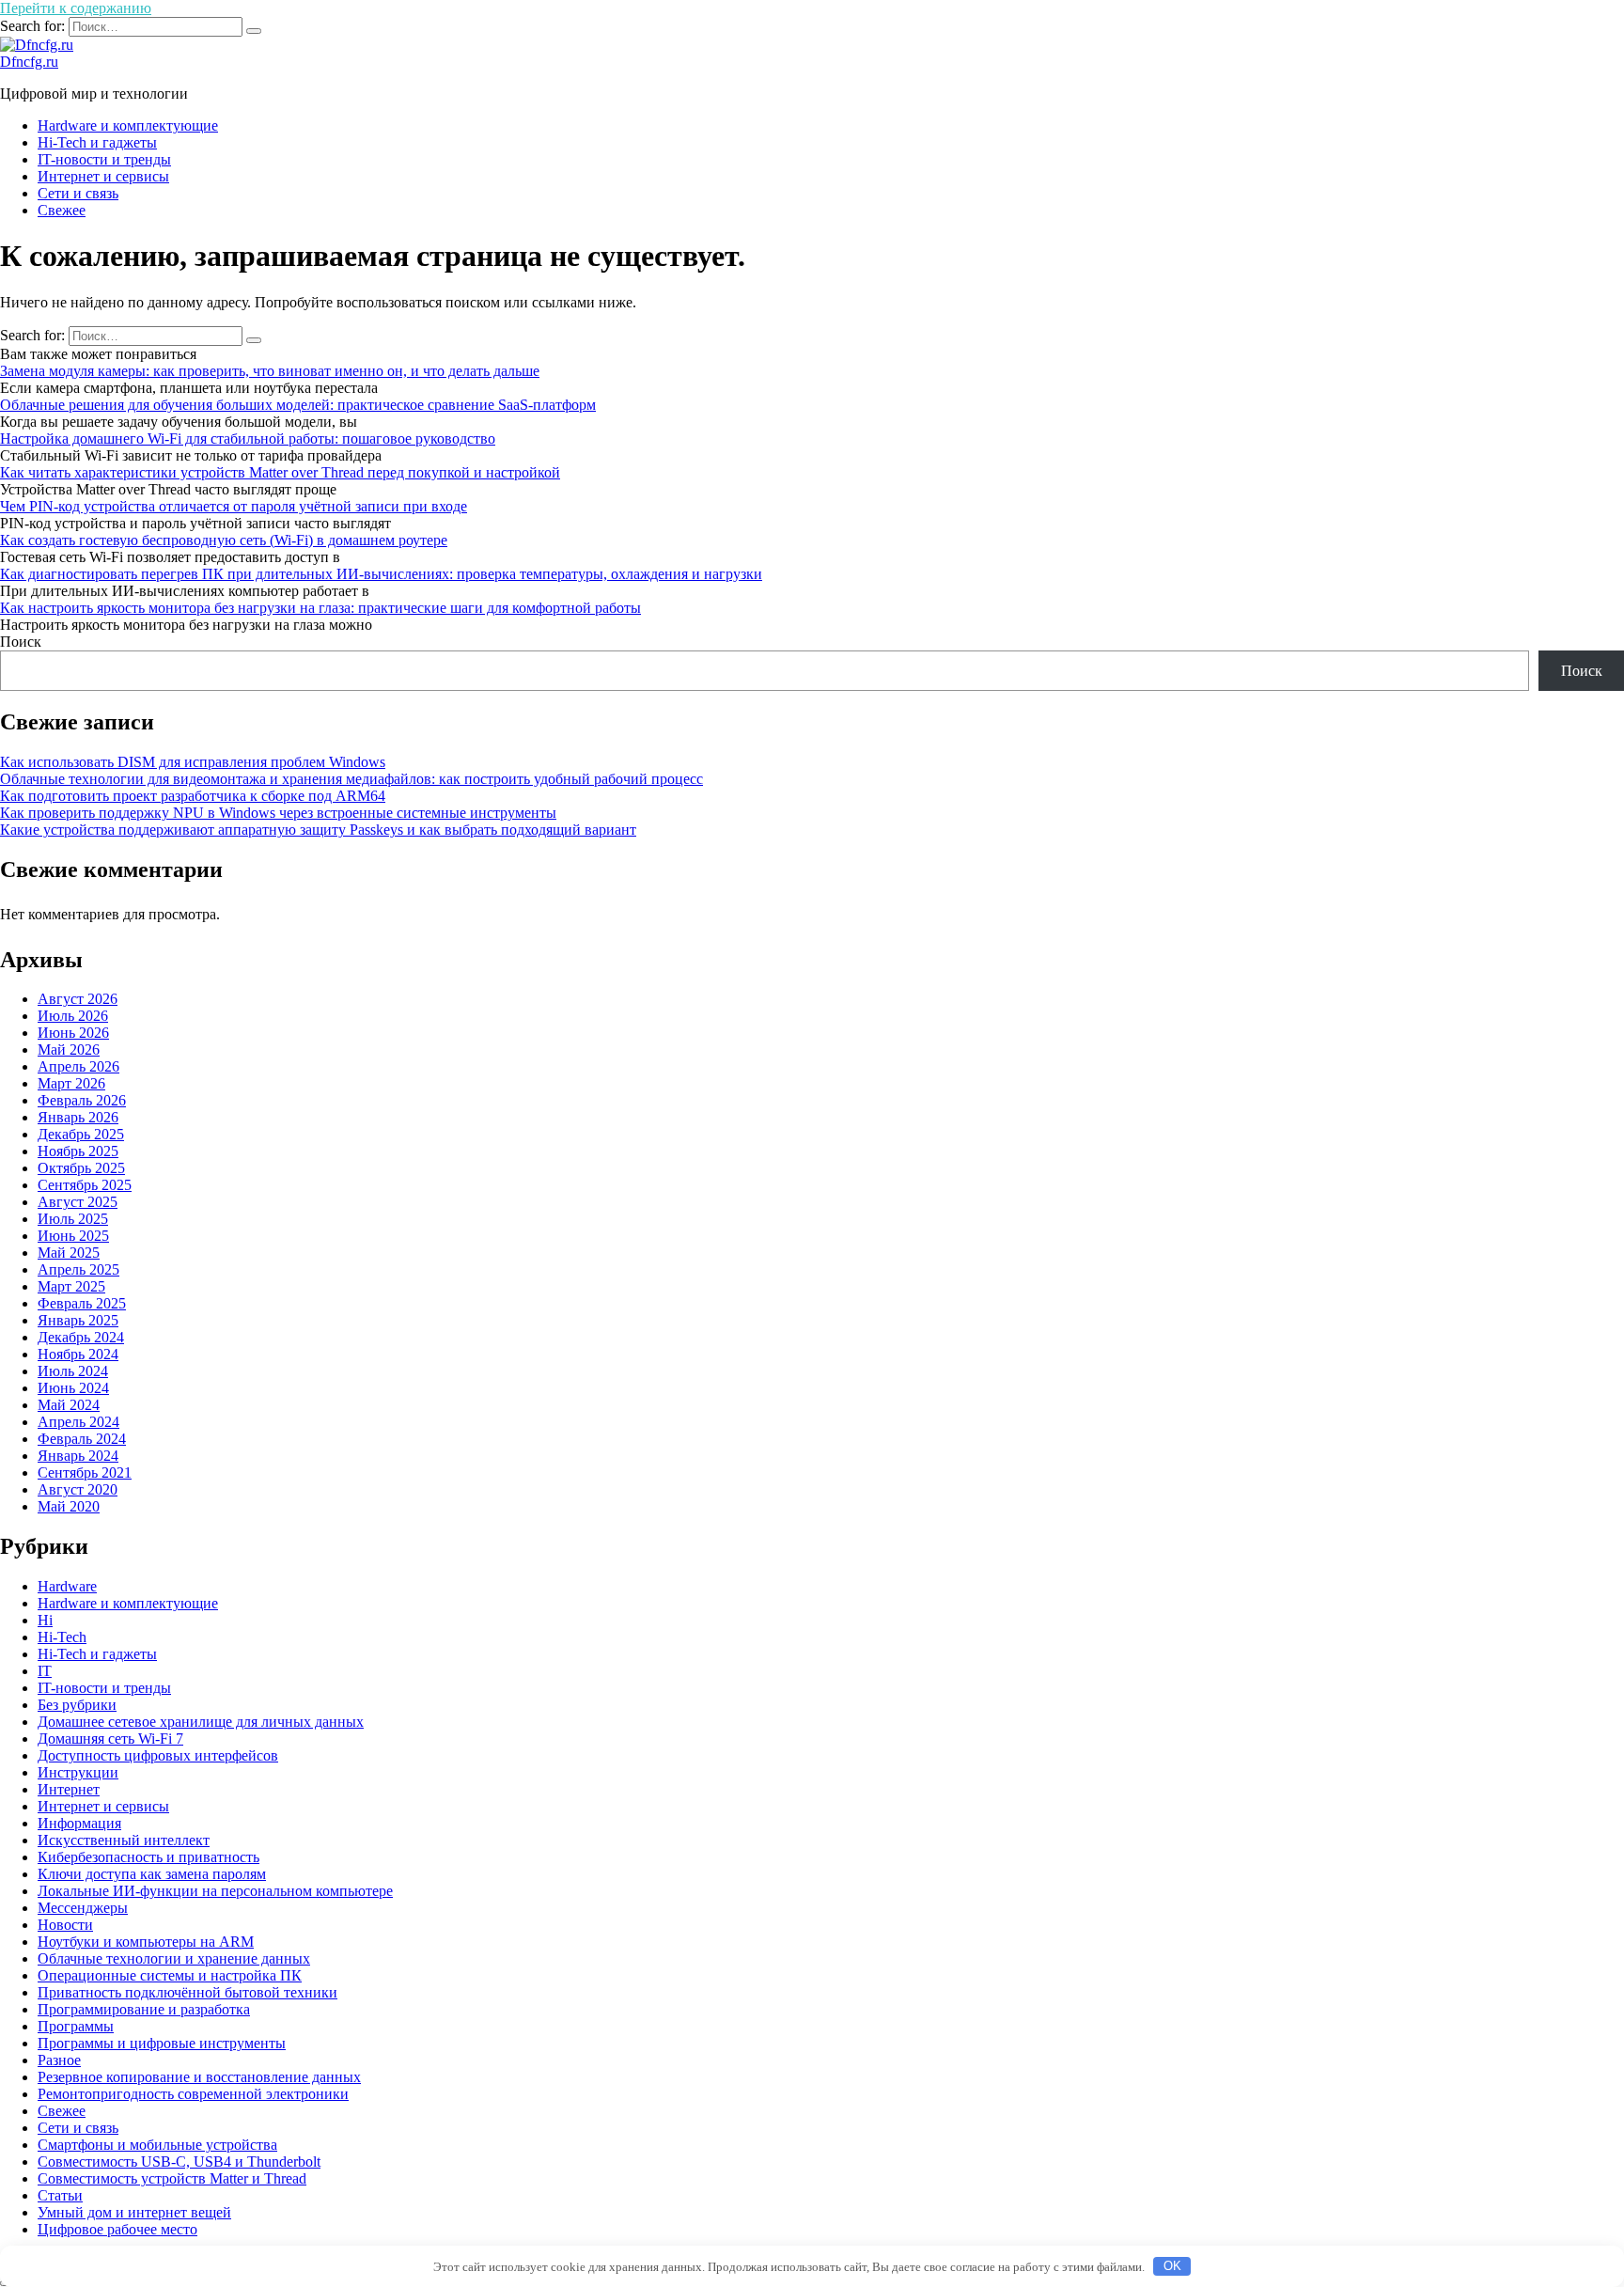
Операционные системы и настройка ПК (170, 1975)
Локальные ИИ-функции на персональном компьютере (215, 1891)
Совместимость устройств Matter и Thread (172, 2178)
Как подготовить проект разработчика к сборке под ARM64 (193, 796)
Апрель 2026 (78, 1066)
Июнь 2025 (73, 1236)
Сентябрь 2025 (85, 1185)
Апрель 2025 (78, 1269)
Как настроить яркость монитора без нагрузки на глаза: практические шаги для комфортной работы (320, 608)
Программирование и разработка (144, 2009)
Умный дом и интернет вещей (134, 2212)
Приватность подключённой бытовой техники (187, 1992)
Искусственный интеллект (124, 1840)
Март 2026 (71, 1083)
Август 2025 (78, 1202)
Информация (79, 1823)
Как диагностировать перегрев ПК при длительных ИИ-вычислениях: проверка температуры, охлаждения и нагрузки (381, 574)
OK (1172, 2266)
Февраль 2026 (82, 1100)
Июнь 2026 (73, 1033)
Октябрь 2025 (81, 1168)
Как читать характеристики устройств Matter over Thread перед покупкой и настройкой (280, 472)
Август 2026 (78, 999)
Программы (76, 2026)
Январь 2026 (78, 1117)
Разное (59, 2060)
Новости (65, 1925)
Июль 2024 (73, 1371)
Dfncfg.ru (29, 62)
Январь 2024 (78, 1456)
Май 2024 (69, 1405)
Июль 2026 (73, 1016)
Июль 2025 (73, 1219)
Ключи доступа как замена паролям (152, 1874)
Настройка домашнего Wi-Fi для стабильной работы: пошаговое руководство (248, 439)
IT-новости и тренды (104, 159)
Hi (45, 1620)
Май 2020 (69, 1506)
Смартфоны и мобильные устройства (157, 2145)
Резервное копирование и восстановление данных (199, 2077)
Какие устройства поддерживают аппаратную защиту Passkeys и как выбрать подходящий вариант (318, 830)
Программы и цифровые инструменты (162, 2043)
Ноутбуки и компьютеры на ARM (146, 1942)
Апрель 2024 (78, 1422)
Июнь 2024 (73, 1388)
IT (45, 1671)
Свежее (62, 210)
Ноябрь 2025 (78, 1151)
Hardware (67, 1586)
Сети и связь (78, 193)
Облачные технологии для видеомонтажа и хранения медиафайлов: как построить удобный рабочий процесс (351, 779)
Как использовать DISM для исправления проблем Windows (193, 762)
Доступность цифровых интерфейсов (158, 1755)
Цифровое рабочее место (117, 2229)
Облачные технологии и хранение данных (174, 1958)
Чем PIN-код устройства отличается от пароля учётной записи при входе (234, 506)
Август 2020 (78, 1489)
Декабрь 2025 (81, 1134)
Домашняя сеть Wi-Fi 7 (110, 1739)
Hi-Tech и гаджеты (97, 142)
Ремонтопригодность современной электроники (193, 2094)
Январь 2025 (78, 1320)
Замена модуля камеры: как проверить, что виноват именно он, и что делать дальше (270, 371)
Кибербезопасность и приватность (148, 1857)
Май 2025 (69, 1253)
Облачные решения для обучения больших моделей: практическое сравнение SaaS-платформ (298, 405)
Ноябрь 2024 (78, 1354)
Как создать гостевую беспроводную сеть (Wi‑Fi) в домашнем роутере (224, 540)
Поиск (21, 642)
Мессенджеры (83, 1908)
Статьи (60, 2195)
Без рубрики (77, 1705)
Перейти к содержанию (76, 8)
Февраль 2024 (82, 1439)
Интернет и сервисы (103, 176)
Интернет (69, 1789)
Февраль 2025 (82, 1303)
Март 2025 (71, 1286)
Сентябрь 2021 (85, 1472)
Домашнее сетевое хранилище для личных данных (201, 1722)
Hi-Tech (62, 1637)
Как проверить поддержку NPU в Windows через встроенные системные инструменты (278, 813)
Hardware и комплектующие (128, 125)
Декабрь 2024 (81, 1337)
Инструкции (78, 1772)
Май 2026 (69, 1050)
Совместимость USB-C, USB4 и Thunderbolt (179, 2162)
